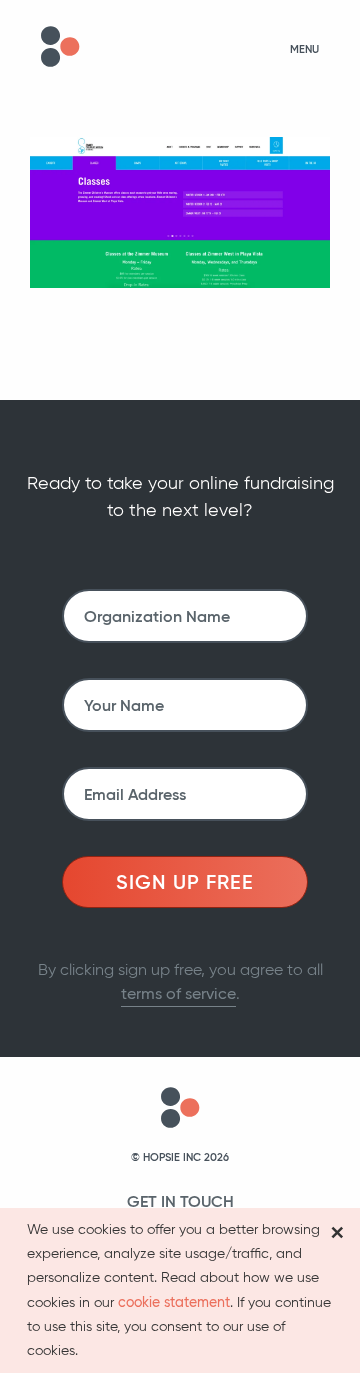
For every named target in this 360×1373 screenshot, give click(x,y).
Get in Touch (180, 1201)
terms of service (178, 993)
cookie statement (174, 1302)
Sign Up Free (185, 882)
